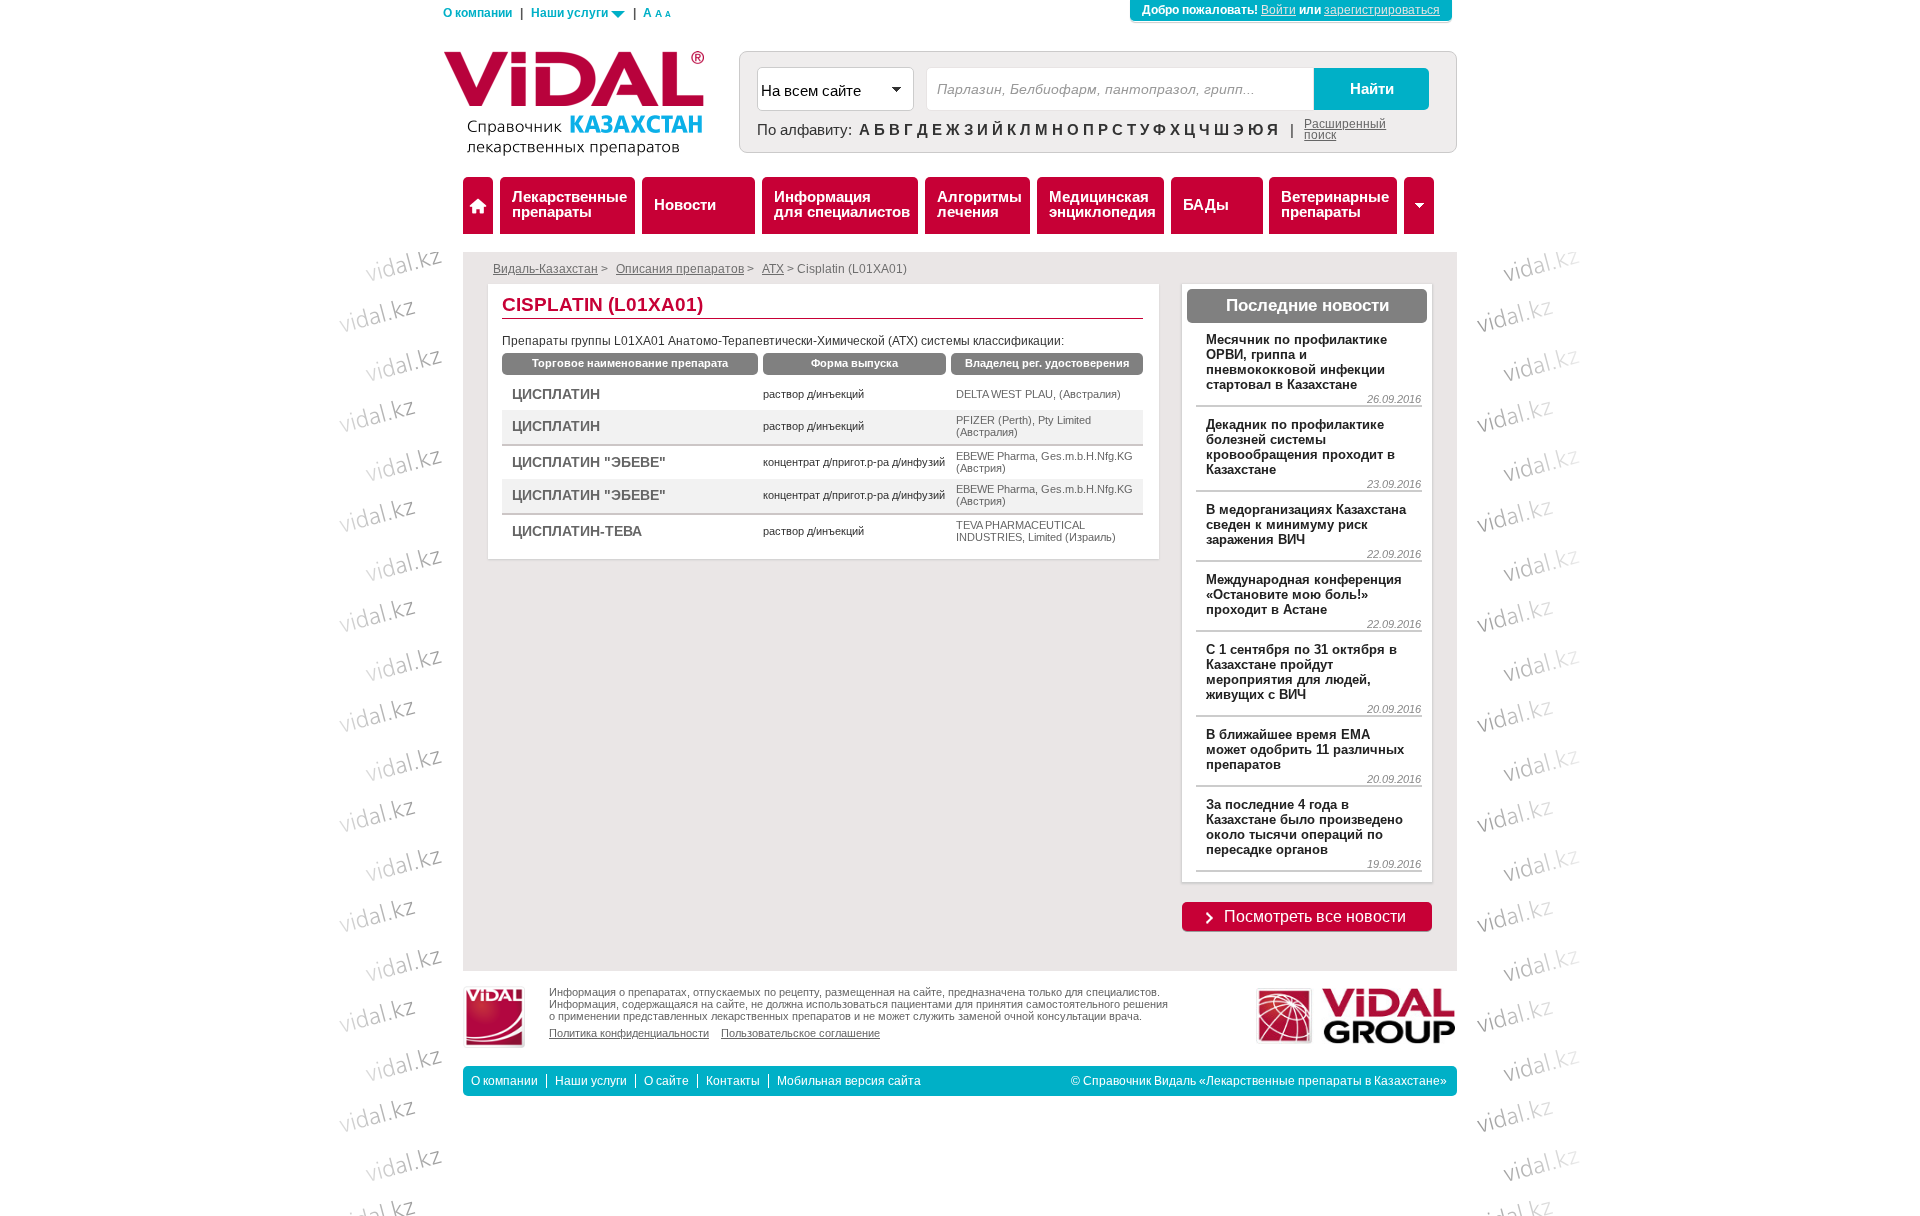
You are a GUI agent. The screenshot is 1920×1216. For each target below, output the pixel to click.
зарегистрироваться (1382, 10)
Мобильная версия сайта (849, 1081)
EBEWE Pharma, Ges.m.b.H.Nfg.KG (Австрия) (1044, 462)
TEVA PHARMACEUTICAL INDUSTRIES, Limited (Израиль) (1036, 531)
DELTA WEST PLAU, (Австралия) (1038, 394)
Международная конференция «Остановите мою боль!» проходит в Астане (1304, 594)
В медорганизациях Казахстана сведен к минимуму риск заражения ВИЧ (1306, 524)
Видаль (478, 205)
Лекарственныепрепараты (569, 204)
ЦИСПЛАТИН (556, 394)
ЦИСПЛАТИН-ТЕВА (577, 531)
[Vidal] (1419, 205)
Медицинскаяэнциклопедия (1102, 204)
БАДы (1206, 204)
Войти (1278, 10)
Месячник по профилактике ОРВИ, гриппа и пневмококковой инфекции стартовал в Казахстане (1296, 362)
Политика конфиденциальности (629, 1033)
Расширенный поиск (1345, 129)
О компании (477, 13)
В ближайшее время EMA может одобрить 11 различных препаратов (1305, 749)
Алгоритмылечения (979, 204)
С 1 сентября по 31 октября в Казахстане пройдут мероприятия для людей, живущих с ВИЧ (1301, 672)
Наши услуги (571, 13)
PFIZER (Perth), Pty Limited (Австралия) (1023, 426)
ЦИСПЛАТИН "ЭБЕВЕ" (589, 462)
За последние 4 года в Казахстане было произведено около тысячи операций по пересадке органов (1304, 827)
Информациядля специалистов (842, 204)
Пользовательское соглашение (800, 1033)
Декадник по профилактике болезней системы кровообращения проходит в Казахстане (1300, 447)
